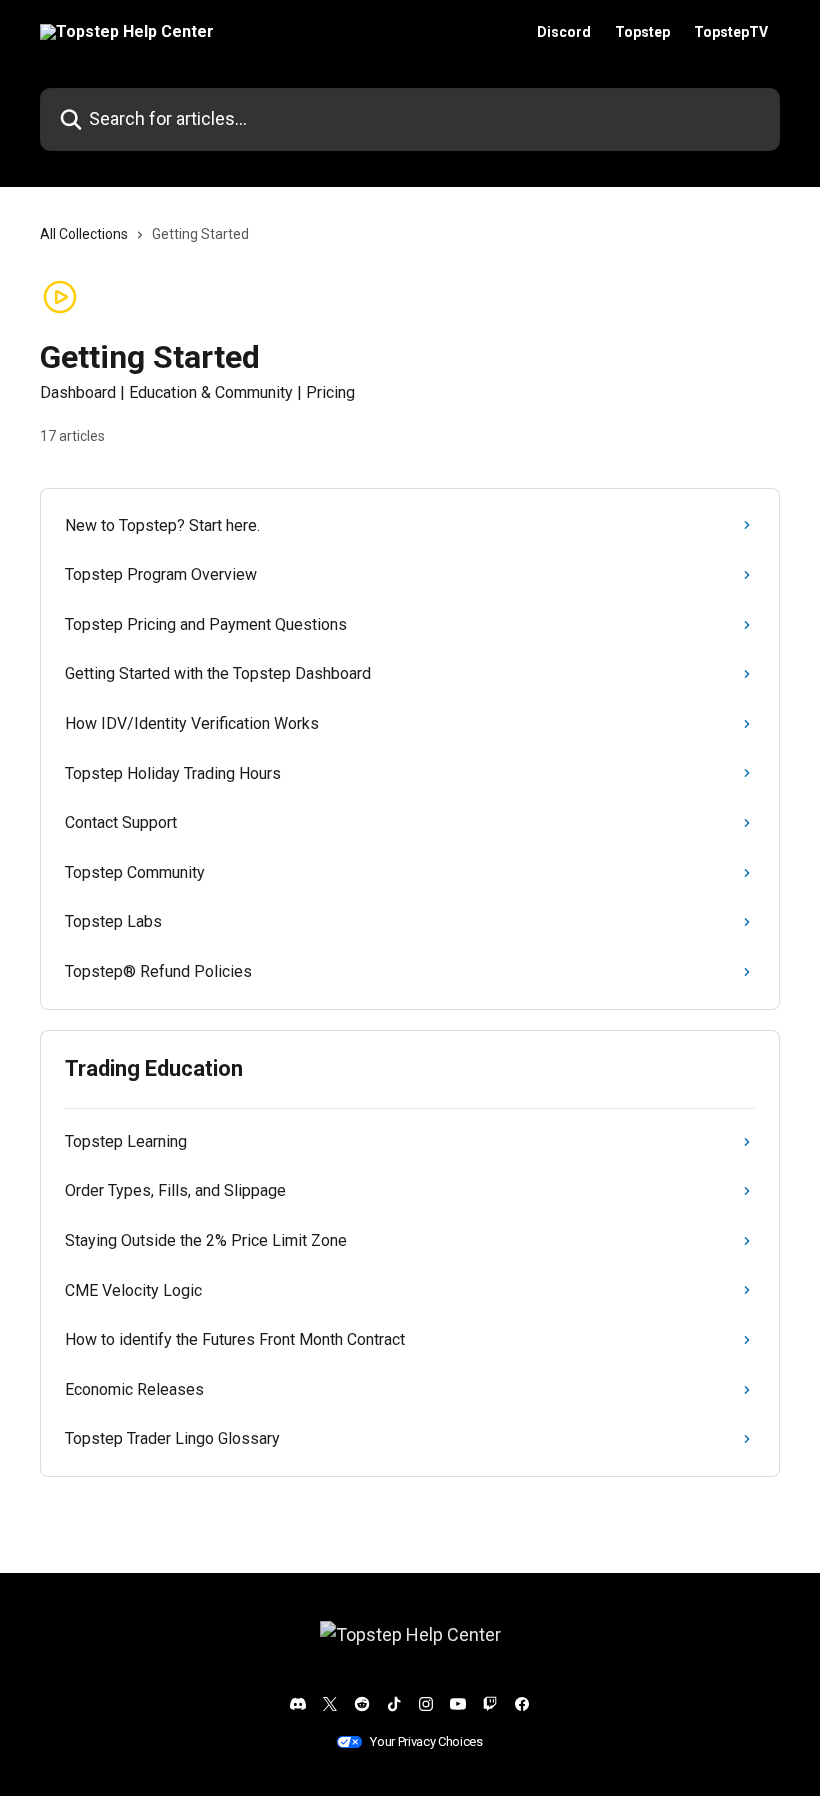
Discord (564, 32)
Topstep (642, 32)
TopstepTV (731, 32)
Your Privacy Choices (426, 1741)
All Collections (84, 234)
